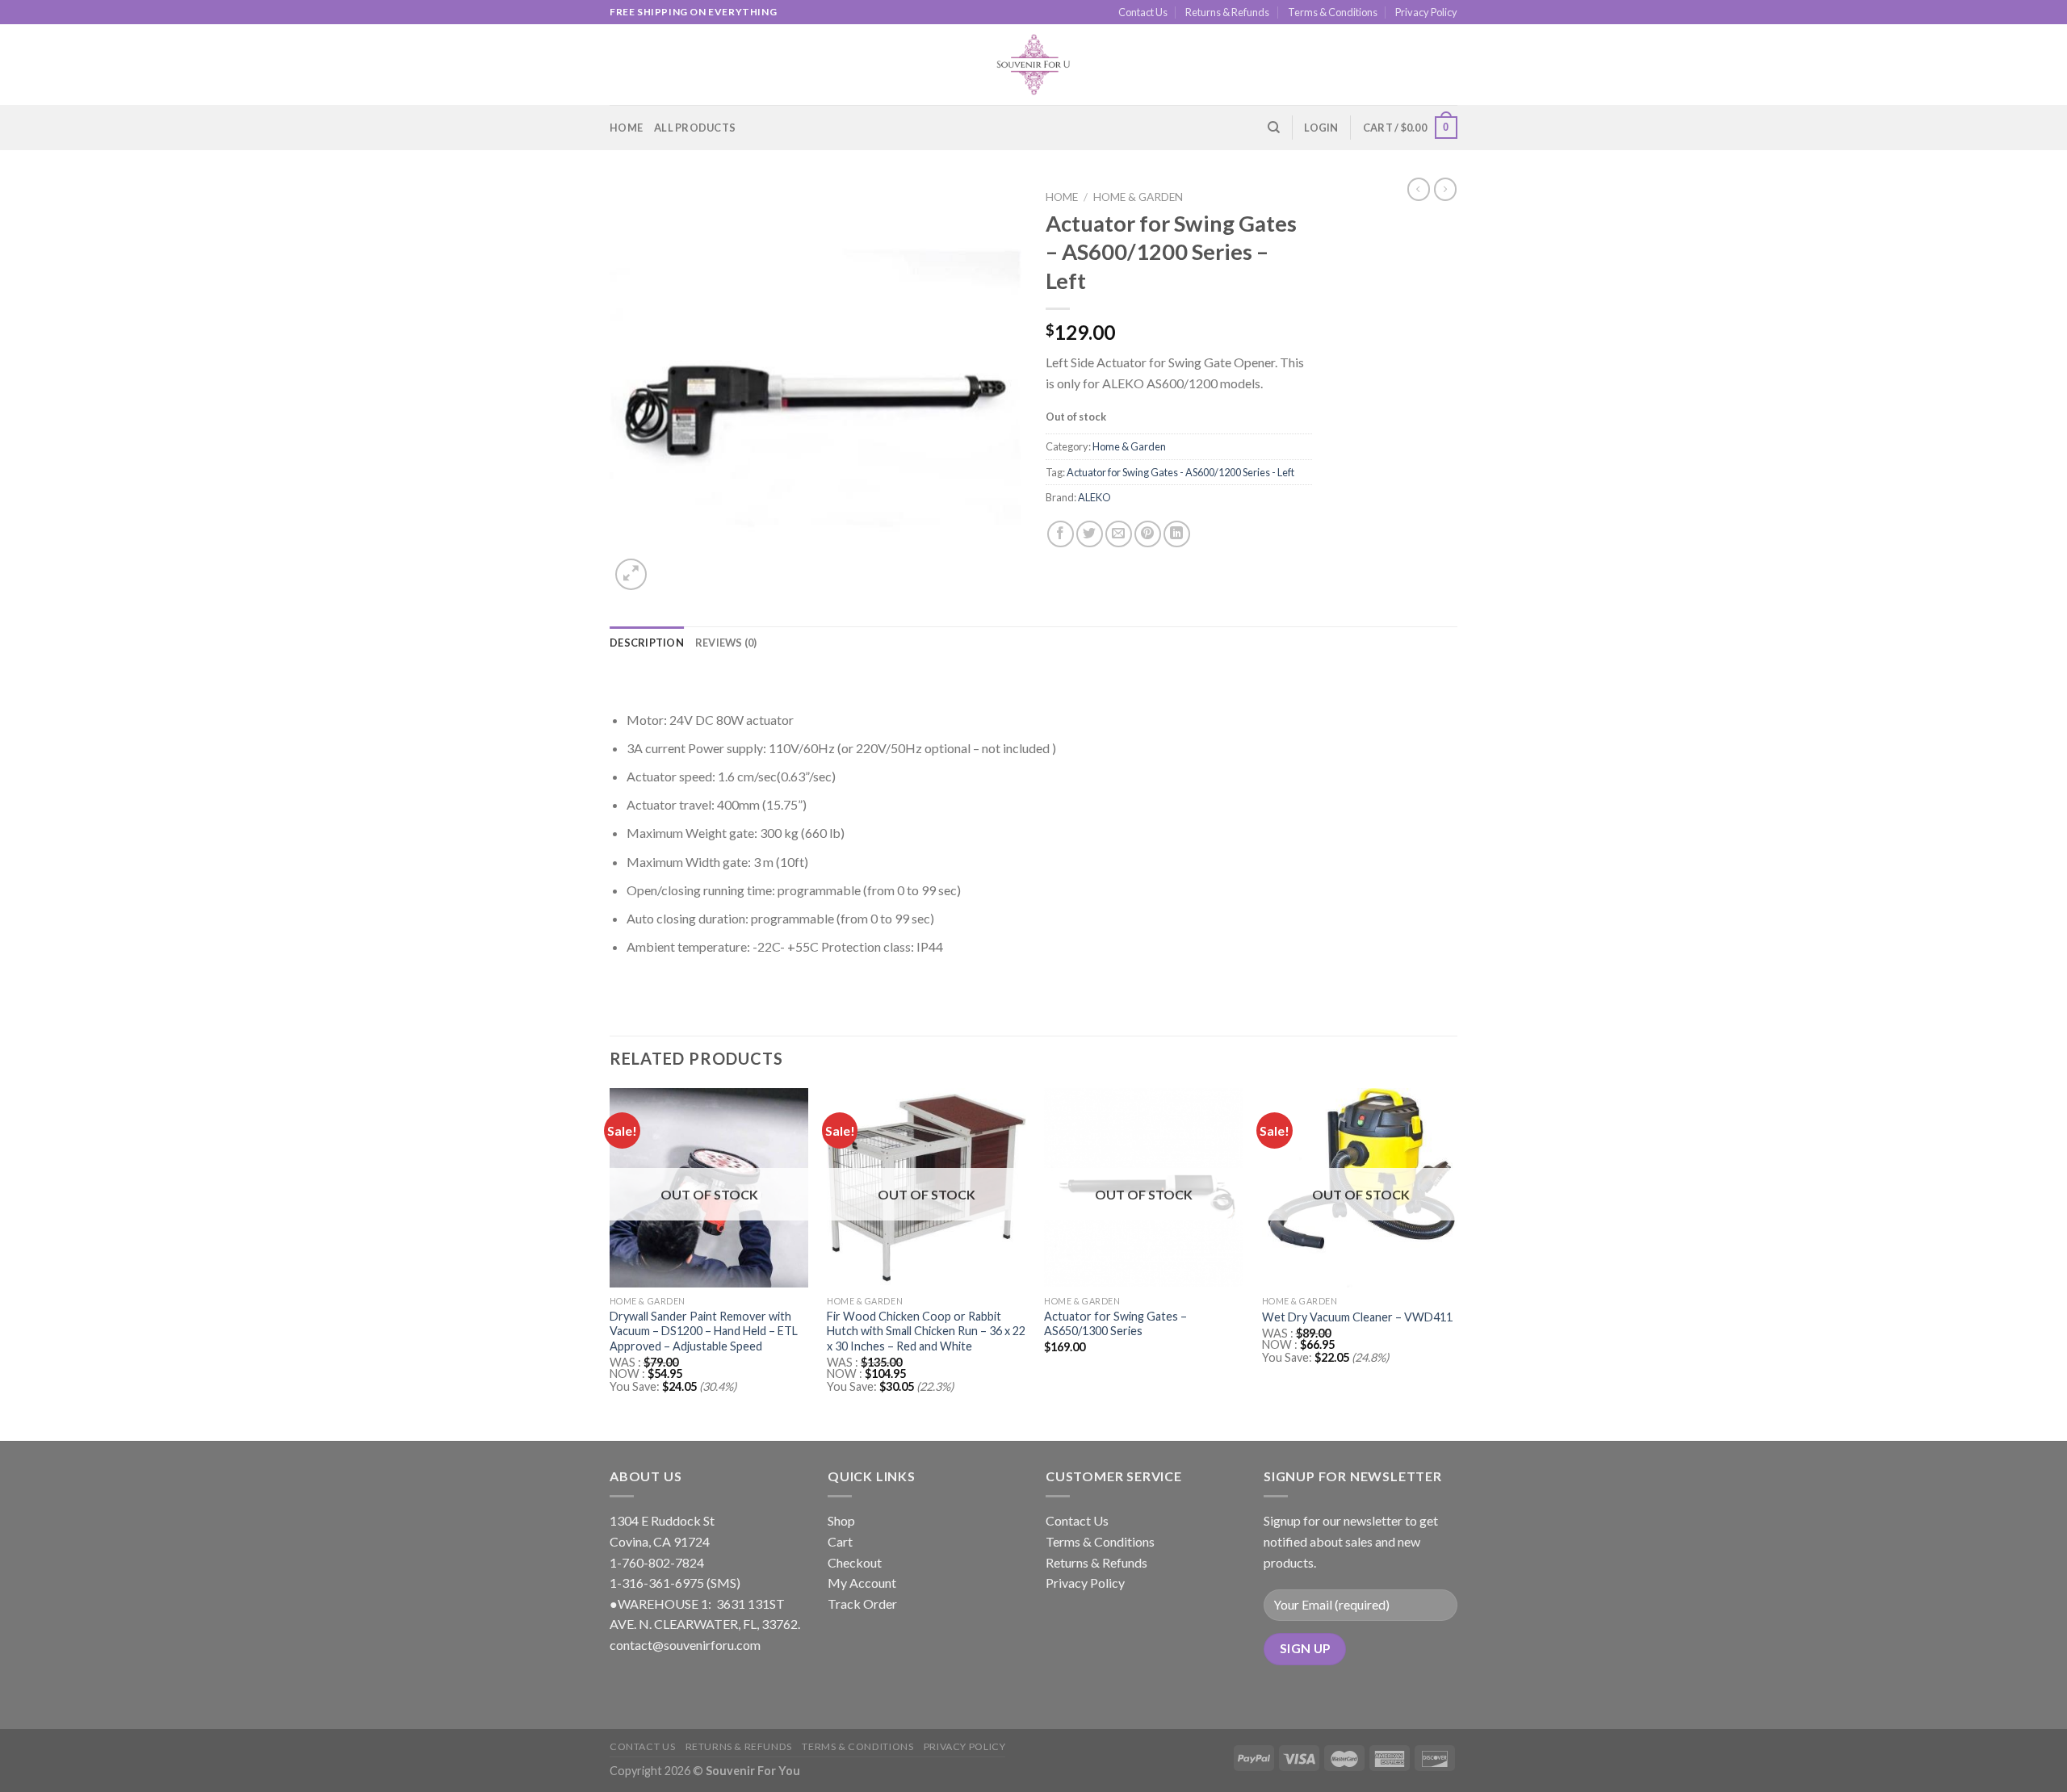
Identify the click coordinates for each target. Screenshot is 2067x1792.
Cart (840, 1541)
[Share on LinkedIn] (1177, 534)
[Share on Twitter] (1090, 534)
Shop (841, 1520)
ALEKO (1094, 497)
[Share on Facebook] (1061, 534)
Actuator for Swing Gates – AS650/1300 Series (1115, 1324)
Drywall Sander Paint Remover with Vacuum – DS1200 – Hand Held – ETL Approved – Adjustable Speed (704, 1331)
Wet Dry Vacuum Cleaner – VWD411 (1357, 1317)
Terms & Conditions (1333, 12)
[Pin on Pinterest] (1148, 534)
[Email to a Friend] (1119, 534)
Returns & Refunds (1227, 12)
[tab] (647, 643)
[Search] (1274, 128)
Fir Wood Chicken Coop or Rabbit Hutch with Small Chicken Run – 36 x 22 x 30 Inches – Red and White (926, 1331)
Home (626, 128)
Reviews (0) (726, 643)
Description (647, 643)
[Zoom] (631, 574)
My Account (862, 1583)
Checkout (855, 1562)
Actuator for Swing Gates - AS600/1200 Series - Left (1180, 472)
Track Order (862, 1604)
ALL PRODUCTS (695, 128)
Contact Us (1143, 12)
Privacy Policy (1426, 12)
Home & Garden (1138, 197)
